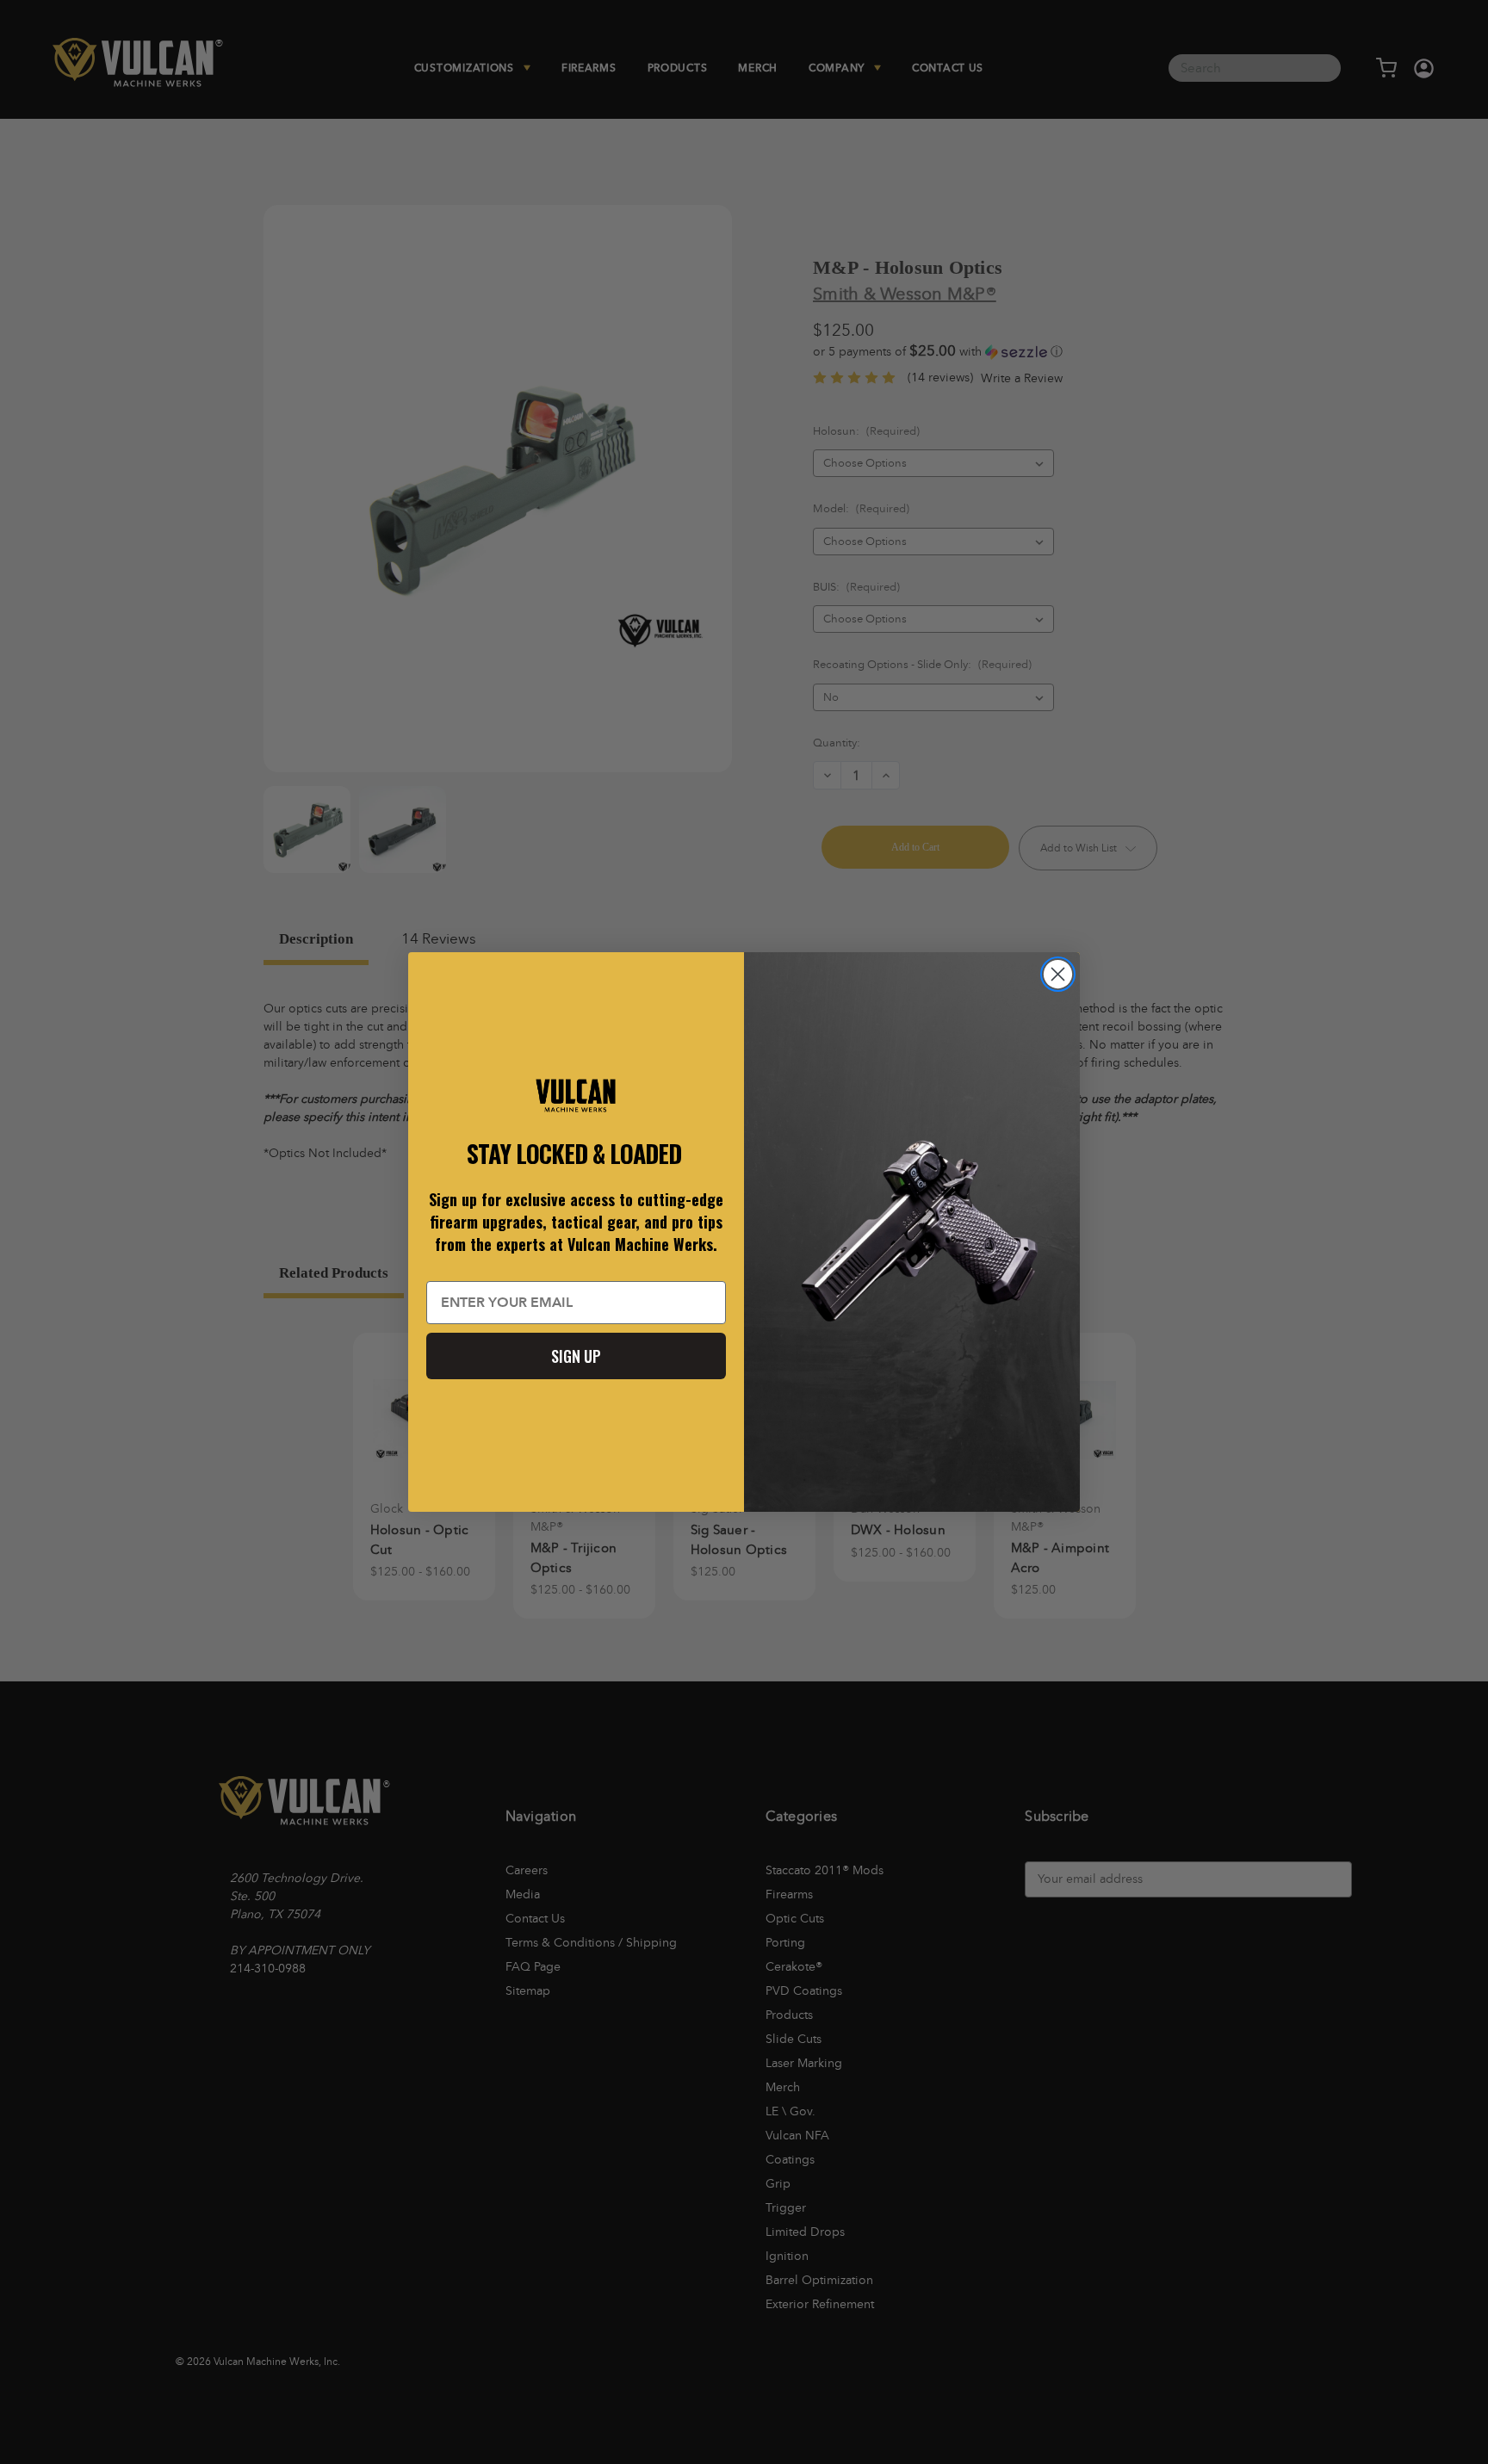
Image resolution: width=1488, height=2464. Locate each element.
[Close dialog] (1058, 974)
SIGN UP (576, 1356)
